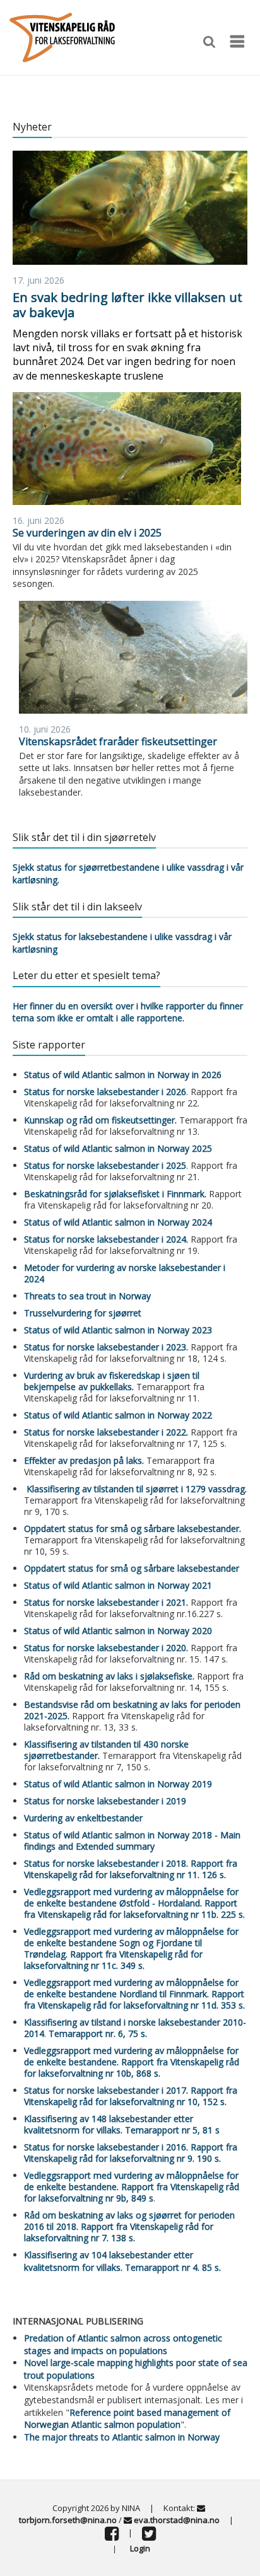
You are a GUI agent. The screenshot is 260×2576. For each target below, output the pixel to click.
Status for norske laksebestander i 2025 (105, 1165)
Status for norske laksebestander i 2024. (106, 1239)
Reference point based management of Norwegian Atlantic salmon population (127, 2419)
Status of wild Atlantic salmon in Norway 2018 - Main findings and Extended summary (132, 1841)
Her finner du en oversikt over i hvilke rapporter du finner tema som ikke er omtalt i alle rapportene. (128, 1012)
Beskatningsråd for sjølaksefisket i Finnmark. (115, 1194)
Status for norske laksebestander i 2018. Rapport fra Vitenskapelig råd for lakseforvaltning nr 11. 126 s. (131, 1869)
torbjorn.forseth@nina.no (68, 2520)
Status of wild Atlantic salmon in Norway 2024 (118, 1222)
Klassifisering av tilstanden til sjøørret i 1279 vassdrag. (135, 1489)
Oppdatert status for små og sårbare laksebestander (132, 1568)
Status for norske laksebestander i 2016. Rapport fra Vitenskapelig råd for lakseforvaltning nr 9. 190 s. (131, 2153)
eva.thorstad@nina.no (177, 2520)
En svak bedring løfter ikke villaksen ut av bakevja (127, 305)
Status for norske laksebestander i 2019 (105, 1801)
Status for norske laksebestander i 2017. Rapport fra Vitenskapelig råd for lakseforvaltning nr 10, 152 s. (131, 2096)
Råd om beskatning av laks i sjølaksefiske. (109, 1676)
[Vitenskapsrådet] (62, 36)
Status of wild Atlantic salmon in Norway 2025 (118, 1148)
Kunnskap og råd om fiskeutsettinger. (100, 1120)
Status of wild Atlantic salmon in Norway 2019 (118, 1784)
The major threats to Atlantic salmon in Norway (122, 2437)
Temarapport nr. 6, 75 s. (98, 2034)
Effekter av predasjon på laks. (85, 1460)
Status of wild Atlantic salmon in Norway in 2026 (123, 1075)
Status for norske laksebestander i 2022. (106, 1432)
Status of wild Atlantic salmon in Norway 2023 (118, 1330)
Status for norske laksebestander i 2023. (106, 1347)
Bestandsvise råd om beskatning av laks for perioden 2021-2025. (132, 1710)
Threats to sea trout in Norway (87, 1296)
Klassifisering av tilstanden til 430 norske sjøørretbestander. (106, 1750)
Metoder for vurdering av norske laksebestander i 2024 (125, 1273)
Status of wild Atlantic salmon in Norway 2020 (118, 1631)
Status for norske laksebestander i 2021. (106, 1602)
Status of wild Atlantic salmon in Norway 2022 (118, 1415)
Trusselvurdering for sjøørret (83, 1313)
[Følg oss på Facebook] (112, 2536)
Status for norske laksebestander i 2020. (106, 1648)
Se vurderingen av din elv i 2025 (87, 533)
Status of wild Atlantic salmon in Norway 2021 (118, 1585)
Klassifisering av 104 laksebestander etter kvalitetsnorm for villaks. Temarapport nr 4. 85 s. (122, 2261)
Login (140, 2548)
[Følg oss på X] (149, 2536)
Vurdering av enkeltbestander (83, 1818)
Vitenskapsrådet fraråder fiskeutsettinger (118, 741)
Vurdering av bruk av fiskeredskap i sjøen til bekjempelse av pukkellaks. (112, 1381)
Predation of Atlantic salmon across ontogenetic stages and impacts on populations (123, 2344)
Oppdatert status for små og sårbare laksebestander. (133, 1529)
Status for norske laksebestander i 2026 (105, 1092)
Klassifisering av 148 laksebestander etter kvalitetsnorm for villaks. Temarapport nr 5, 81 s (122, 2124)
